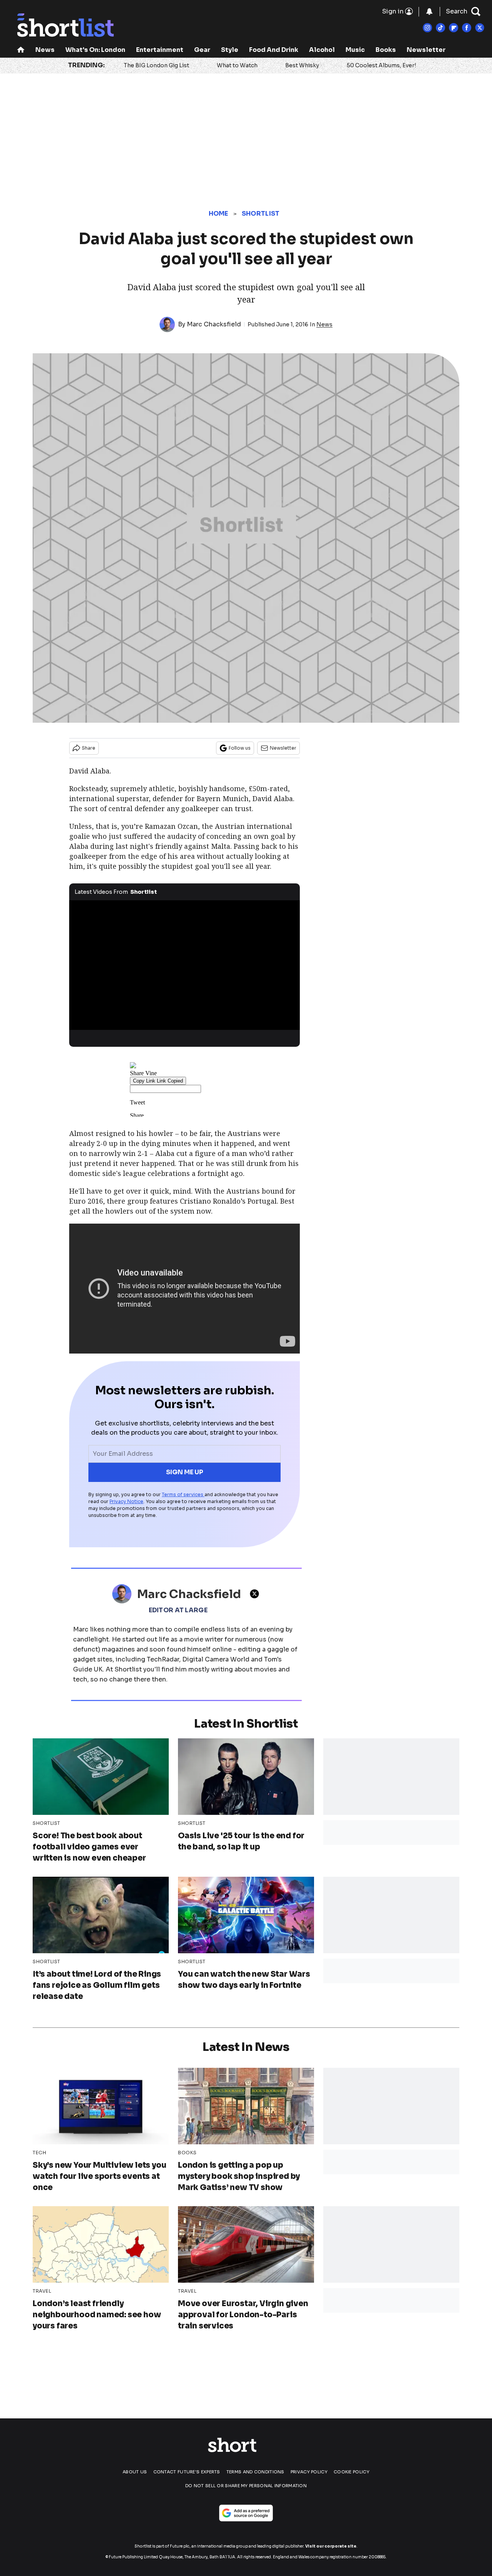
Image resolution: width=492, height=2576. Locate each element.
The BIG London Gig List (156, 65)
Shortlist (261, 214)
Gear (202, 50)
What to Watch (237, 65)
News (45, 50)
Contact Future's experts (187, 2472)
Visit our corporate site (331, 2546)
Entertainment (160, 50)
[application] (184, 965)
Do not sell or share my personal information (246, 2486)
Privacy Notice (126, 1501)
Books (386, 50)
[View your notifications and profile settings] (429, 12)
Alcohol (322, 50)
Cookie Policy (352, 2472)
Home (219, 214)
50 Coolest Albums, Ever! (381, 65)
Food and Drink (274, 50)
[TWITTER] (256, 1594)
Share (89, 748)
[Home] (21, 51)
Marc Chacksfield (214, 324)
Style (230, 50)
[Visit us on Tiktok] (440, 28)
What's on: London (95, 50)
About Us (135, 2472)
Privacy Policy (309, 2472)
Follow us (240, 748)
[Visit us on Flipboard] (454, 28)
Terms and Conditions (255, 2472)
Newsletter (426, 50)
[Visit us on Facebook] (467, 28)
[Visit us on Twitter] (480, 28)
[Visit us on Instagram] (427, 28)
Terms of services (183, 1494)
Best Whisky (302, 65)
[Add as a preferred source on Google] (246, 2513)
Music (355, 50)
